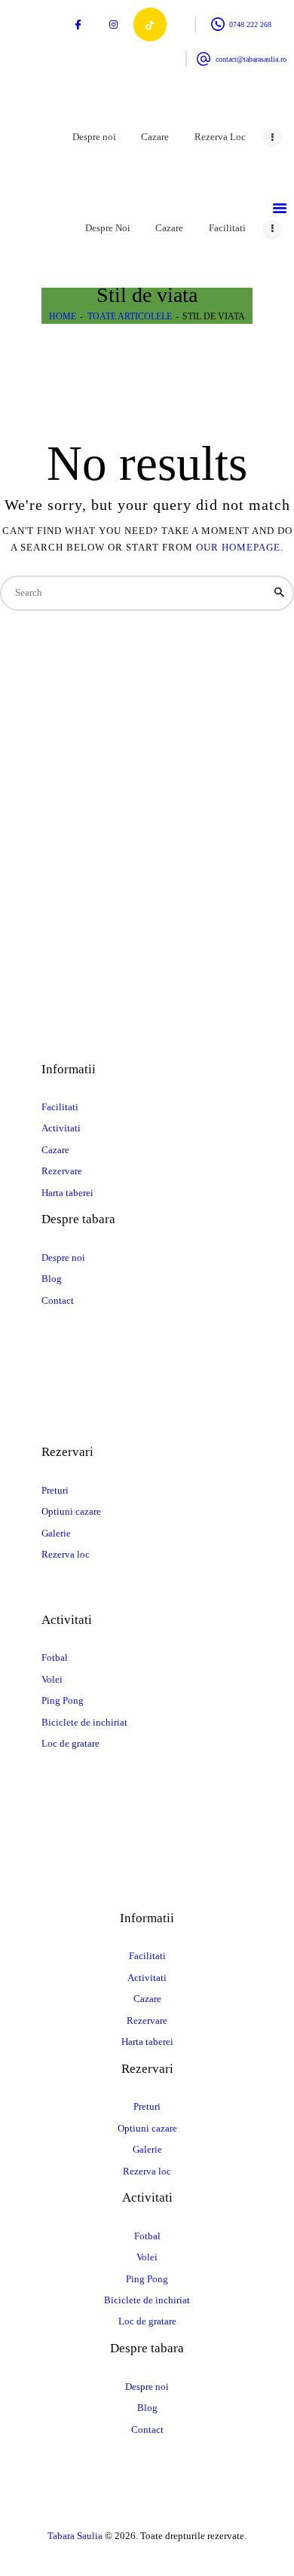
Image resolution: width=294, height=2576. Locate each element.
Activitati (61, 1128)
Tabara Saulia (75, 2536)
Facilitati (60, 1107)
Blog (52, 1279)
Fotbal (55, 1657)
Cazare (55, 1150)
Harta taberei (67, 1193)
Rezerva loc (66, 1554)
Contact (58, 1300)
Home (63, 316)
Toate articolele (130, 316)
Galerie (56, 1533)
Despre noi (63, 1257)
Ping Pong (63, 1700)
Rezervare (62, 1171)
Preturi (55, 1490)
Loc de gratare (70, 1743)
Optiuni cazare (71, 1511)
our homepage (238, 547)
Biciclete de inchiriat (84, 1722)
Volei (52, 1679)
